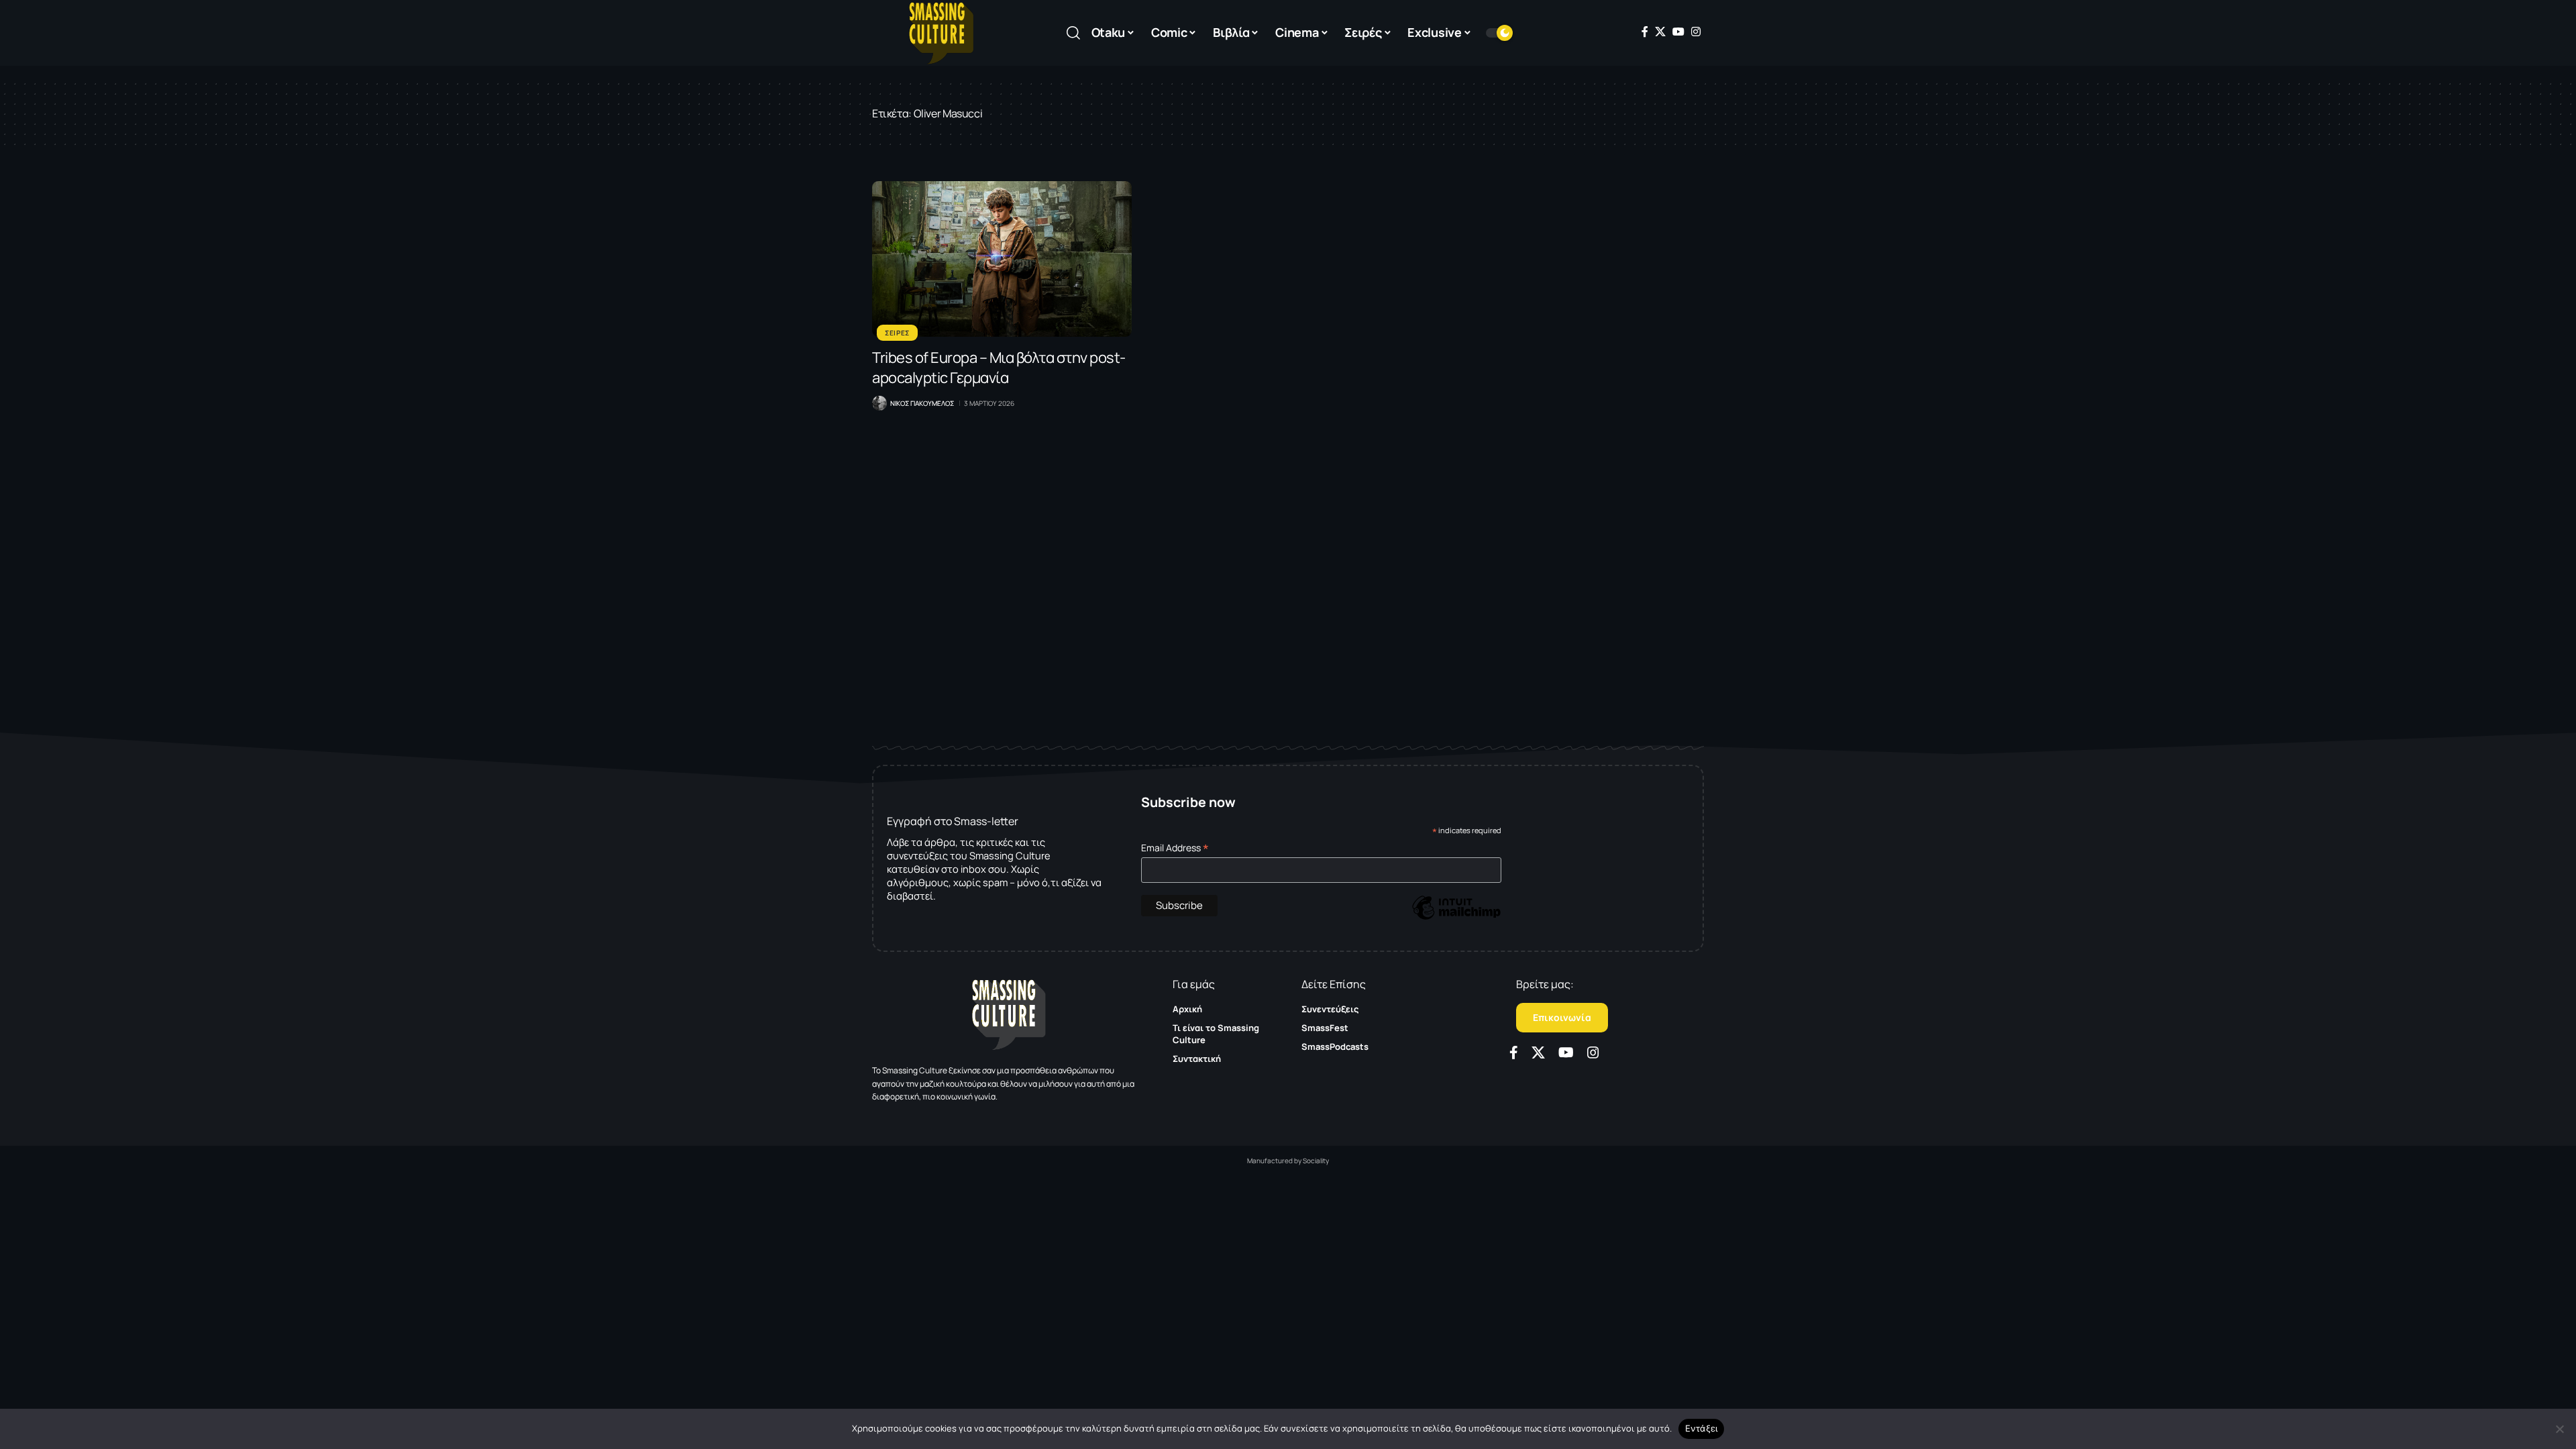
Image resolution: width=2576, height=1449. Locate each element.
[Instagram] (1696, 32)
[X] (1660, 32)
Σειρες (897, 333)
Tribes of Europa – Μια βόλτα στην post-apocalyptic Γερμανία (999, 368)
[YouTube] (1678, 32)
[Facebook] (1645, 32)
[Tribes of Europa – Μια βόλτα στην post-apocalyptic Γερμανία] (1002, 259)
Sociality (1316, 1161)
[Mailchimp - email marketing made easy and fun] (1456, 917)
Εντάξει (1702, 1428)
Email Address (1175, 848)
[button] (1073, 33)
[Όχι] (2559, 1429)
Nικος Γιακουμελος (922, 403)
